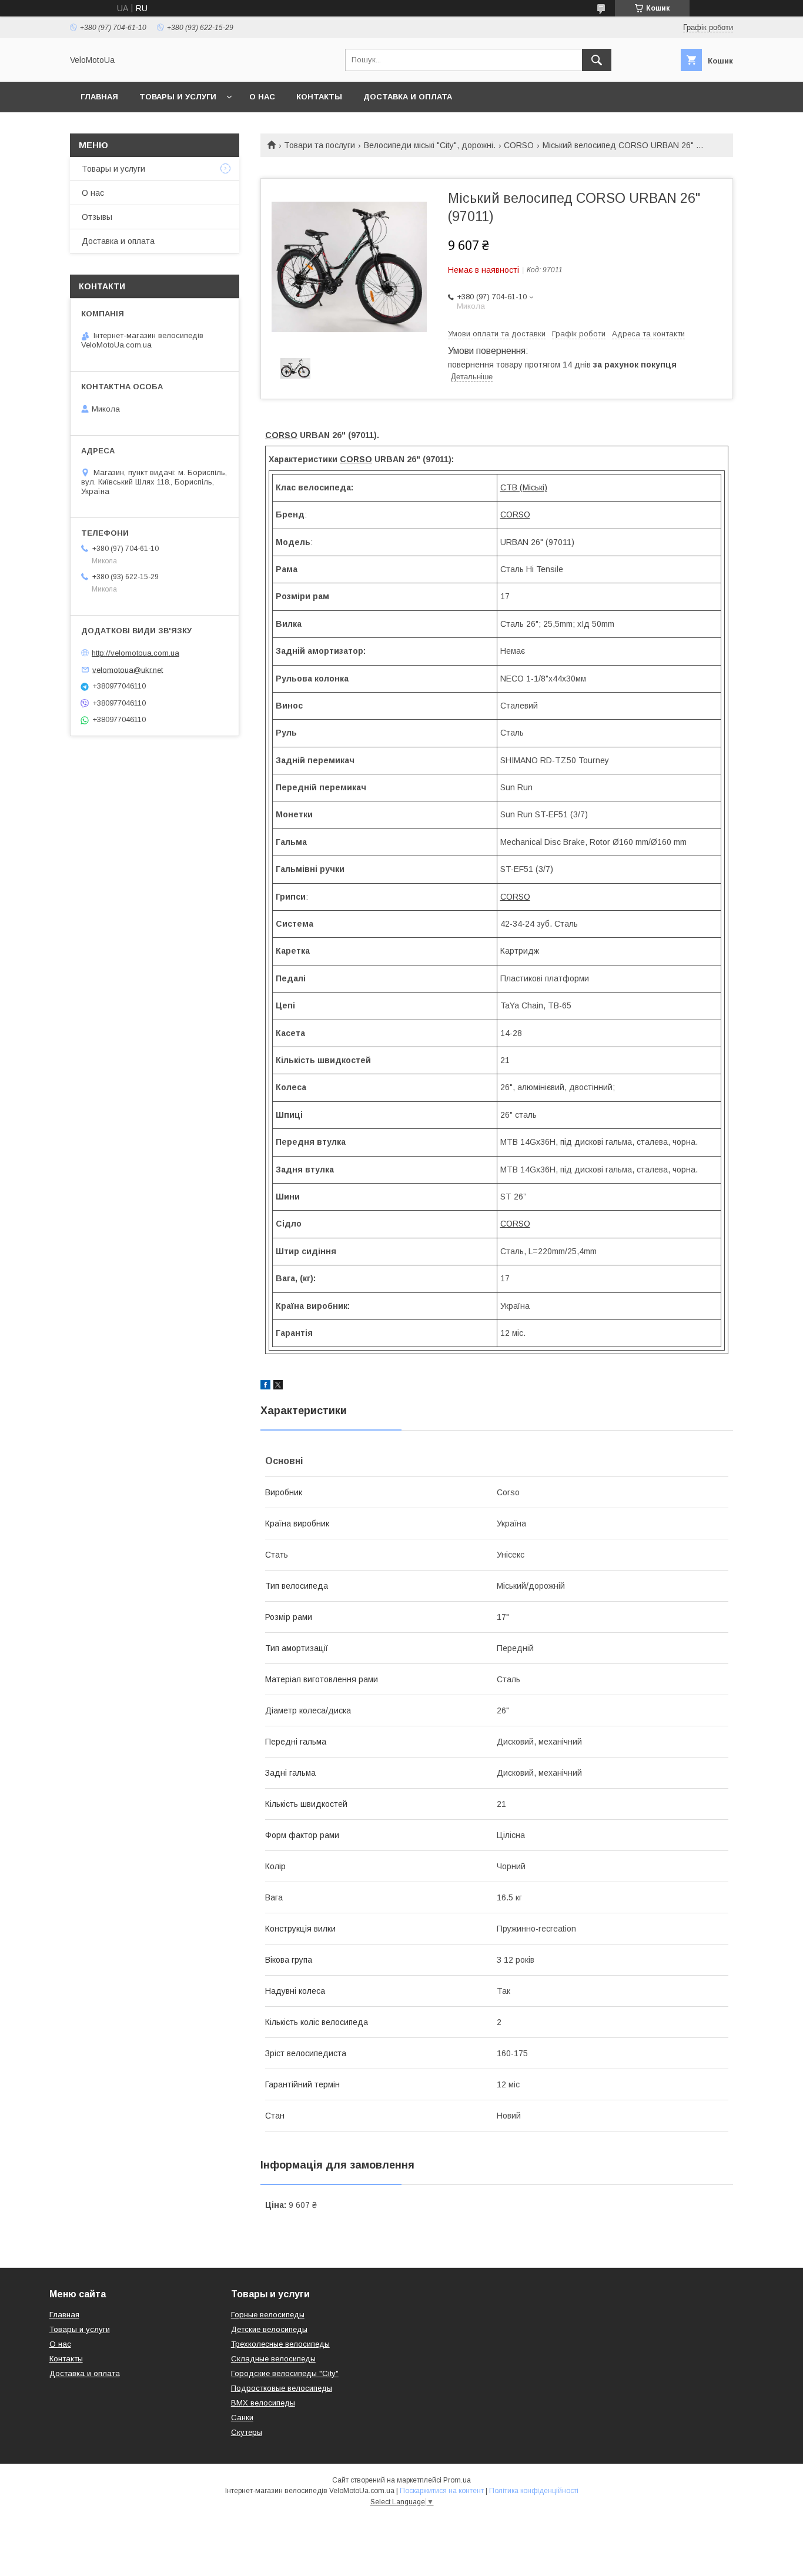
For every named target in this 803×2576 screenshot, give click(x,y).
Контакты (319, 97)
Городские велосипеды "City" (285, 2373)
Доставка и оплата (408, 97)
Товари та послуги (319, 145)
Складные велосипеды (273, 2359)
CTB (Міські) (524, 487)
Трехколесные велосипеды (280, 2344)
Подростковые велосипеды (282, 2388)
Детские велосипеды (269, 2329)
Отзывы (97, 217)
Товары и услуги (178, 97)
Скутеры (247, 2432)
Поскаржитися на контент (442, 2491)
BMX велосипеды (263, 2403)
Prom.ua (457, 2480)
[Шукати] (597, 60)
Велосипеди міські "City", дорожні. (430, 145)
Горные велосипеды (268, 2315)
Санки (242, 2418)
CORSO (519, 145)
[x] (278, 1386)
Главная (99, 97)
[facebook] (265, 1386)
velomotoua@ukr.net (128, 669)
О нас (262, 97)
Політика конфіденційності (534, 2491)
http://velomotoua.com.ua (135, 653)
